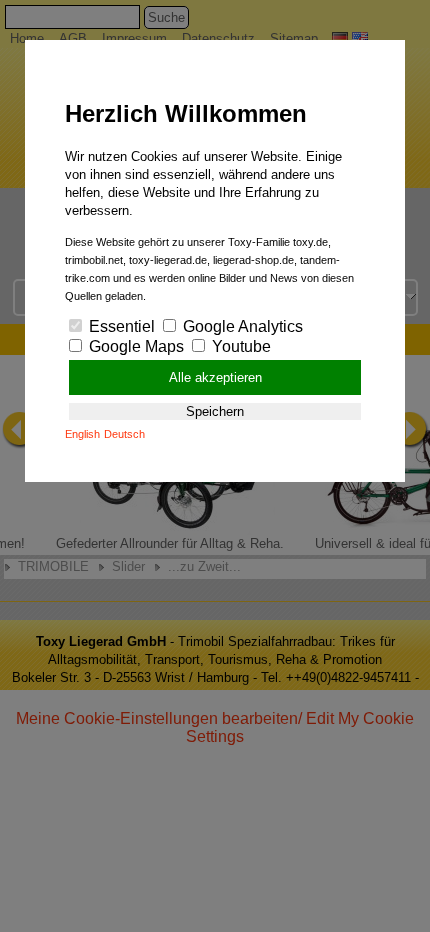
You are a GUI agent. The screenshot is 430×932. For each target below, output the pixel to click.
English (82, 434)
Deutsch (124, 434)
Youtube (239, 346)
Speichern (215, 411)
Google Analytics (241, 326)
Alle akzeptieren (215, 377)
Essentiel (120, 326)
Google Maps (134, 346)
